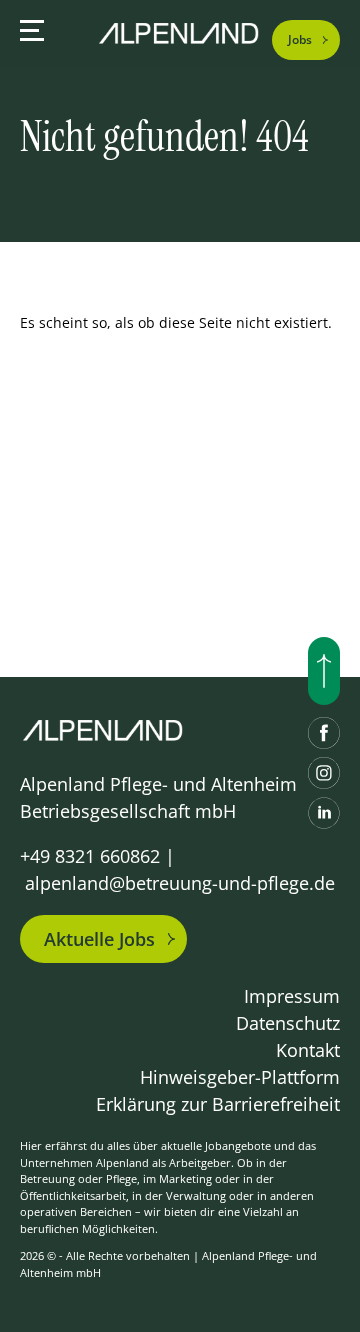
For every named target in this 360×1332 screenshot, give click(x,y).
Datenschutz (288, 1023)
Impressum (292, 996)
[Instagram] (324, 773)
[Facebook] (324, 733)
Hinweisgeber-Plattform (240, 1077)
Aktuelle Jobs (99, 939)
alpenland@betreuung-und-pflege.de (180, 883)
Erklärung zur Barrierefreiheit (218, 1104)
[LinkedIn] (324, 813)
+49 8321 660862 (90, 856)
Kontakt (308, 1050)
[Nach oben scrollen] (324, 671)
